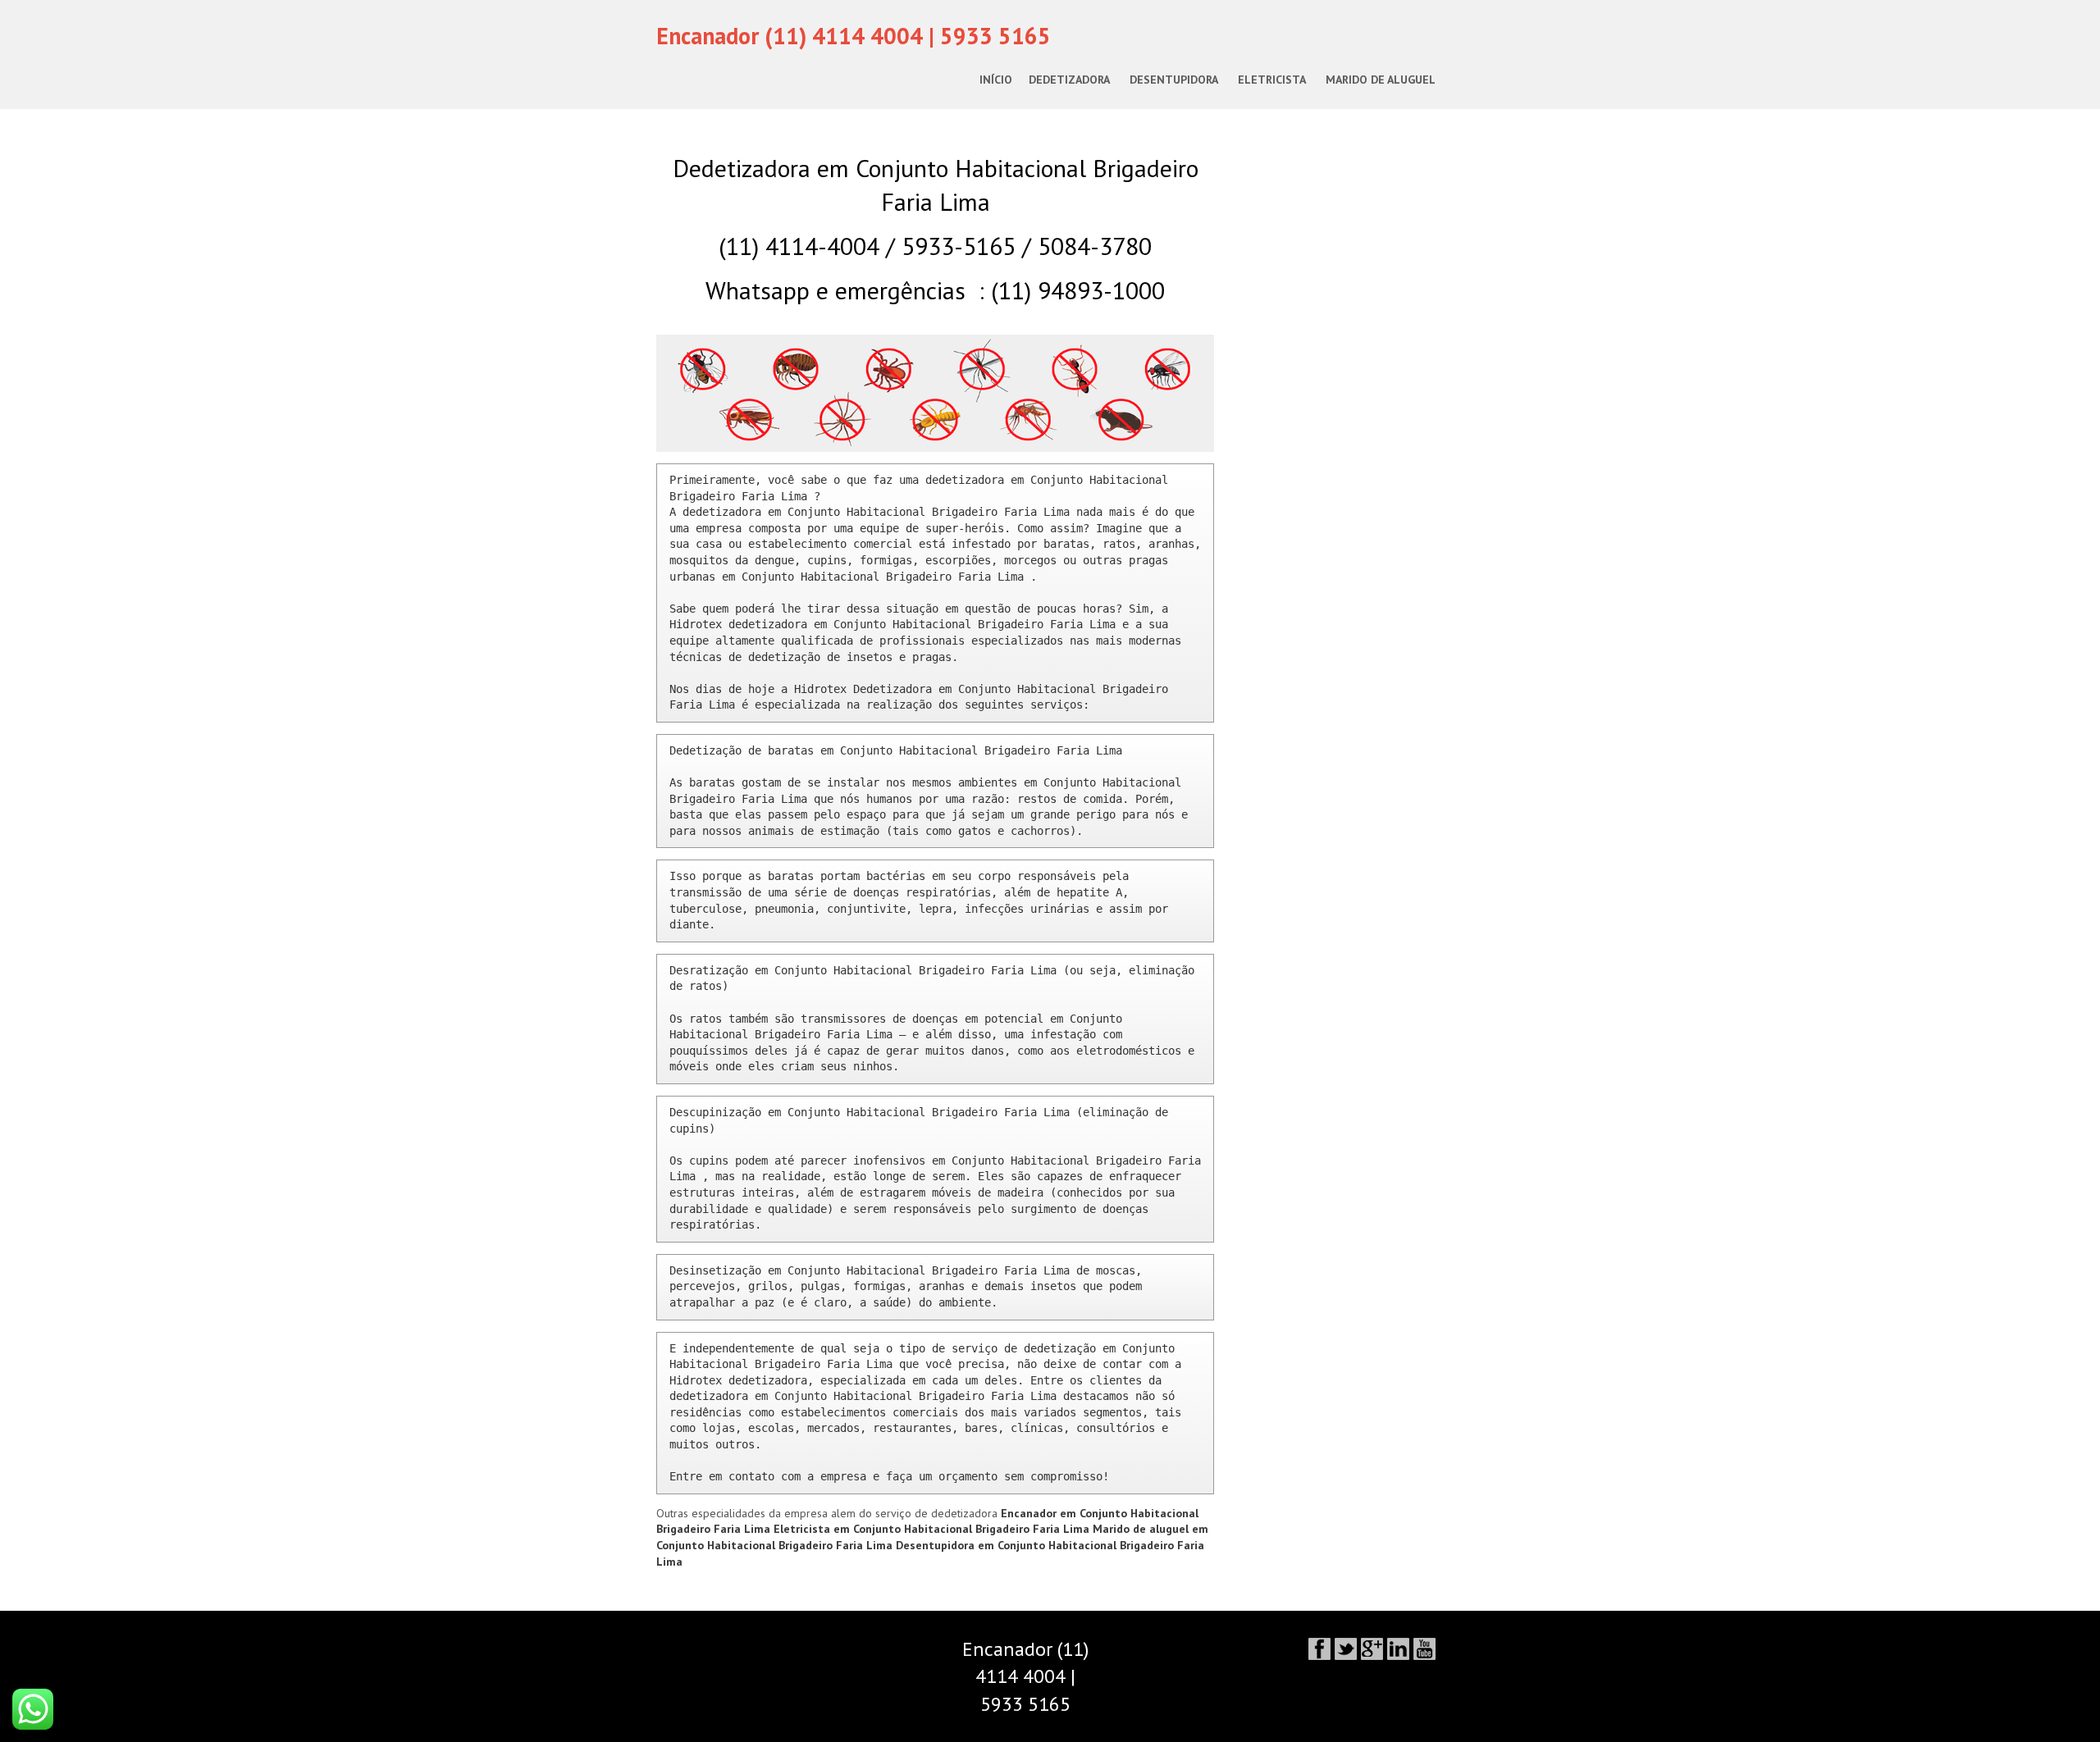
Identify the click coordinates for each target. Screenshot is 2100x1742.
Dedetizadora (1069, 80)
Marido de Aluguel (1381, 80)
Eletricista (1272, 80)
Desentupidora (1174, 80)
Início (996, 80)
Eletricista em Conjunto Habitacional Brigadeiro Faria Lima (933, 1529)
